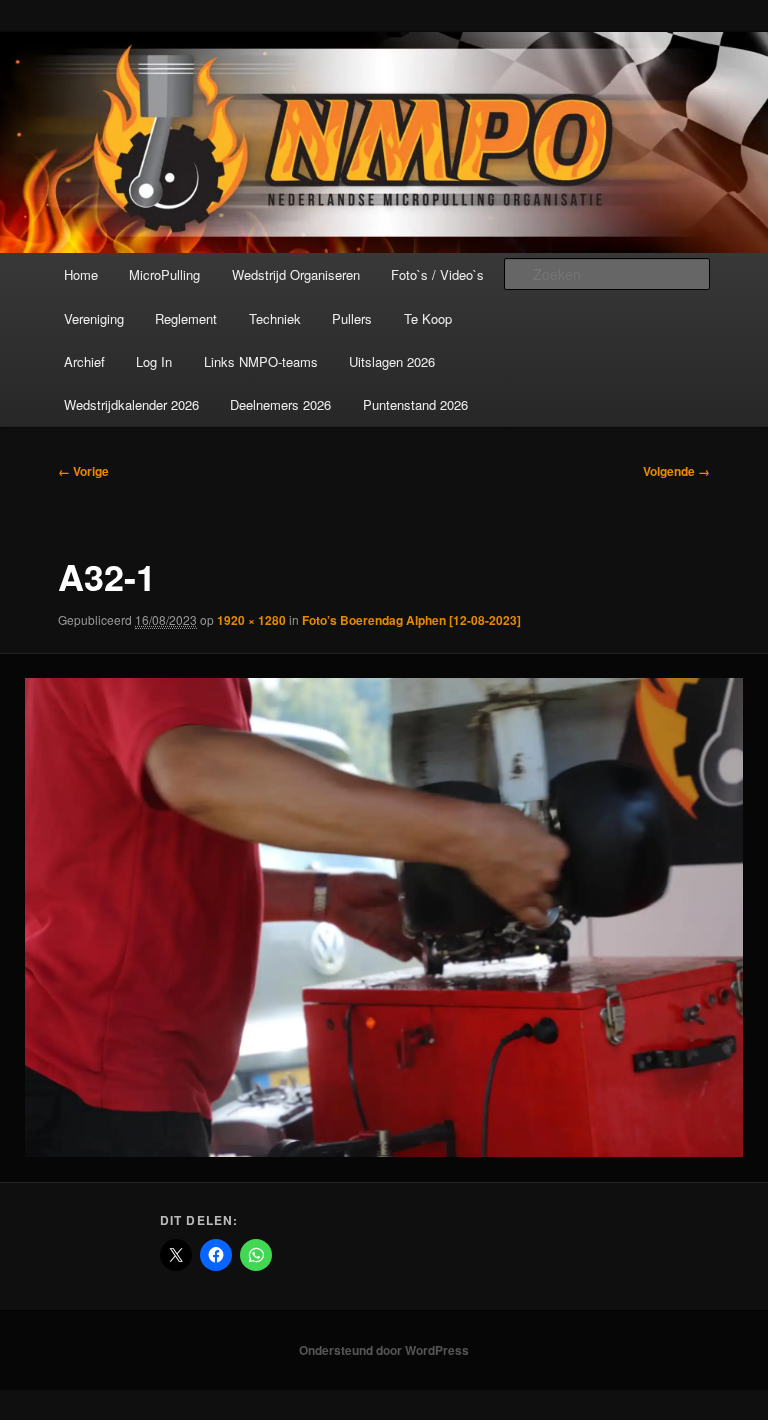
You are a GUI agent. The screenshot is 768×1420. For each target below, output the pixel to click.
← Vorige (83, 471)
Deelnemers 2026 (280, 404)
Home (81, 274)
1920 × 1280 (251, 620)
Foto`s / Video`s (437, 274)
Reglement (186, 318)
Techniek (275, 318)
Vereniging (94, 318)
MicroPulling (164, 274)
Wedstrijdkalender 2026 (131, 404)
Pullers (352, 318)
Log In (154, 361)
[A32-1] (384, 917)
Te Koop (428, 318)
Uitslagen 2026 (392, 361)
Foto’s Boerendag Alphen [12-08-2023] (411, 620)
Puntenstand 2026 (415, 404)
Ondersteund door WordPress (384, 1350)
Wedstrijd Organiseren (296, 274)
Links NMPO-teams (261, 361)
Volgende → (676, 471)
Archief (84, 361)
